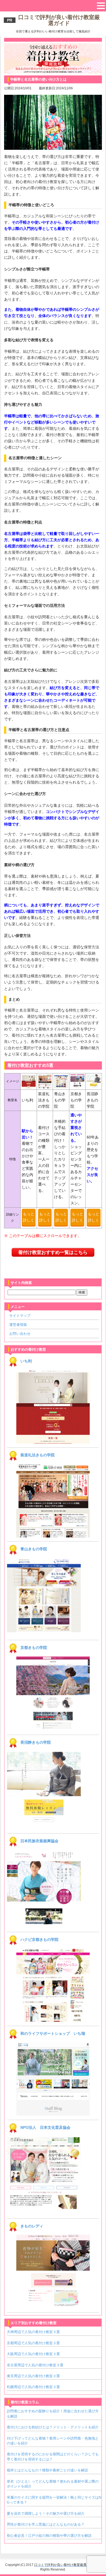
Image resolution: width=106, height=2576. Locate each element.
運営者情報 (18, 1325)
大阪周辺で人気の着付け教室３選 (33, 2354)
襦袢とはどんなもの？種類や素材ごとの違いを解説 (47, 2470)
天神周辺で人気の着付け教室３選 (33, 2332)
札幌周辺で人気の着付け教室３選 (33, 2387)
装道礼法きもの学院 (38, 1455)
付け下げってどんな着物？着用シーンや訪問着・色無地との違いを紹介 (53, 2441)
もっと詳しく (29, 1217)
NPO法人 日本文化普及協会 (45, 2127)
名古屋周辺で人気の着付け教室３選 (35, 2365)
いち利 (26, 1361)
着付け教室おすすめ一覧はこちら (53, 1252)
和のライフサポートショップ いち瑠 (53, 2033)
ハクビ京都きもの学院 (39, 1939)
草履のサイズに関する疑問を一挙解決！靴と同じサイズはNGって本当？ (54, 2500)
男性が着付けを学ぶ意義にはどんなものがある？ (46, 2524)
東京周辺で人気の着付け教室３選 (33, 2376)
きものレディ (32, 2226)
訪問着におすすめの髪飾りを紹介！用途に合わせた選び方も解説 (53, 2414)
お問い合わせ (20, 1334)
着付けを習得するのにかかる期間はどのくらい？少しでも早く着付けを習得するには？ (53, 2457)
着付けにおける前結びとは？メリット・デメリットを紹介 (53, 2427)
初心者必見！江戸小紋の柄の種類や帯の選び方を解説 (49, 2536)
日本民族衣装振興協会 (39, 1841)
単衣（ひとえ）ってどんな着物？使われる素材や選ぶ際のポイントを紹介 (53, 2484)
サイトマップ (20, 1316)
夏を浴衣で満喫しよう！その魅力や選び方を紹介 (46, 2513)
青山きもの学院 (34, 1549)
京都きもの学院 (34, 1648)
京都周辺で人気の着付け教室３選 (33, 2343)
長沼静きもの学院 (36, 1742)
